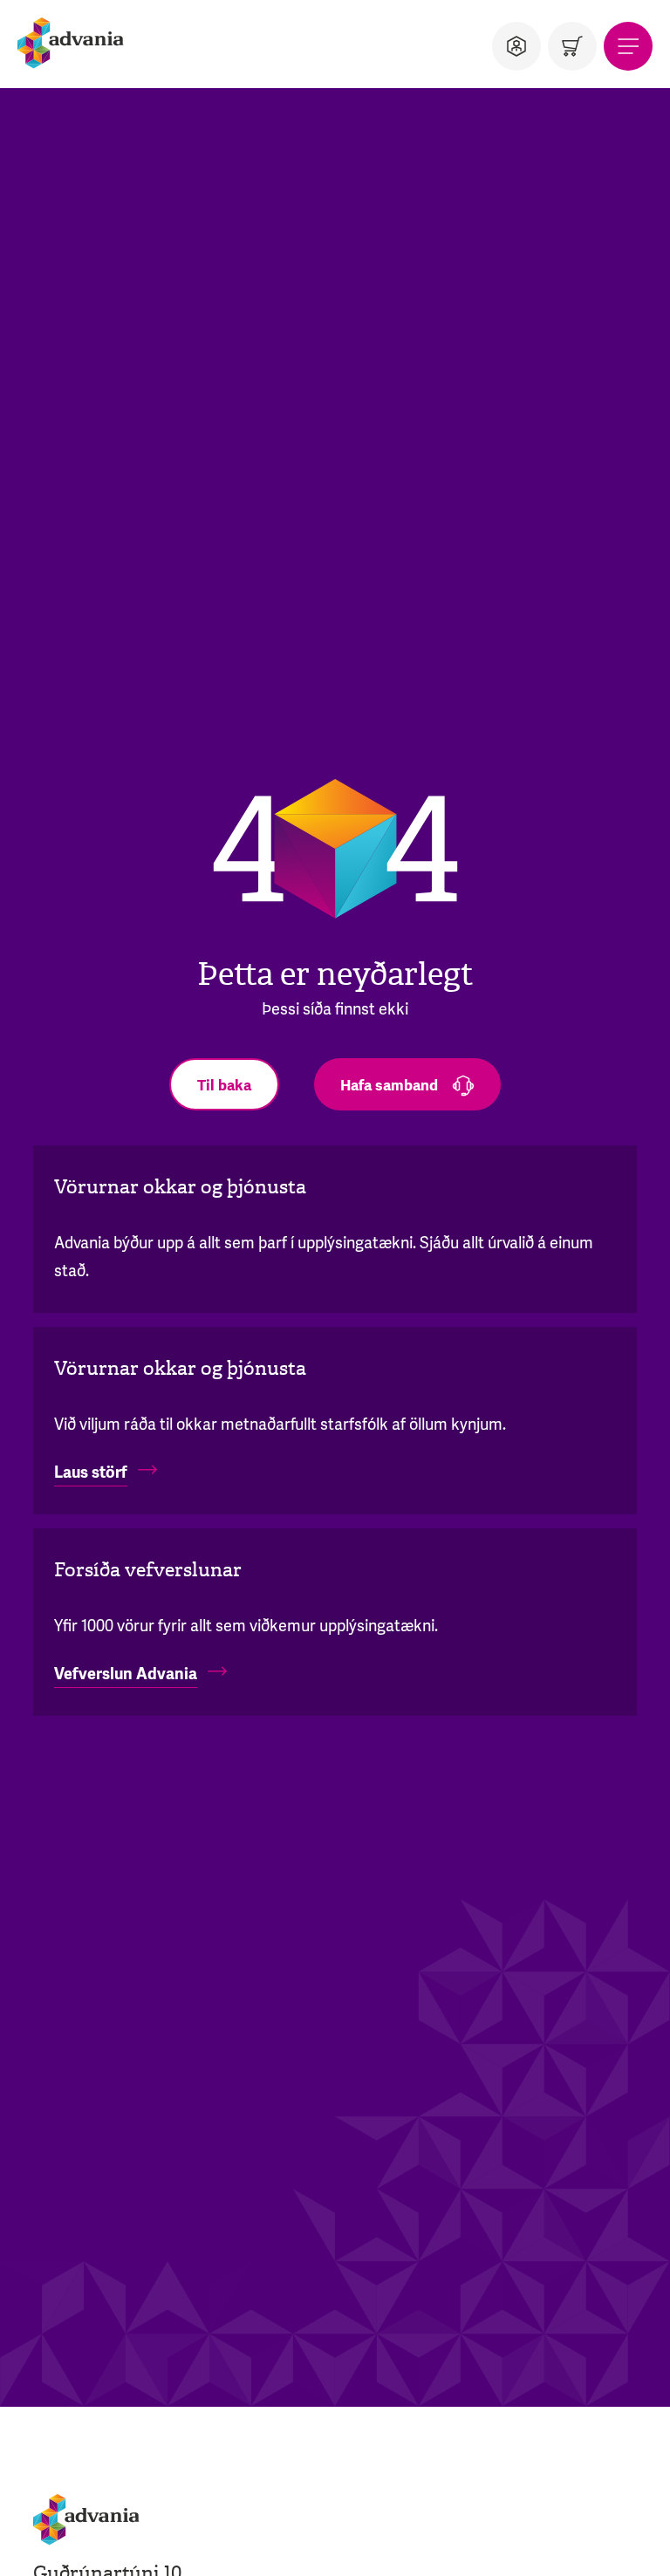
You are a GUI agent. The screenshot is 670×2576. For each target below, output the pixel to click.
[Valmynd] (628, 46)
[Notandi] (516, 46)
